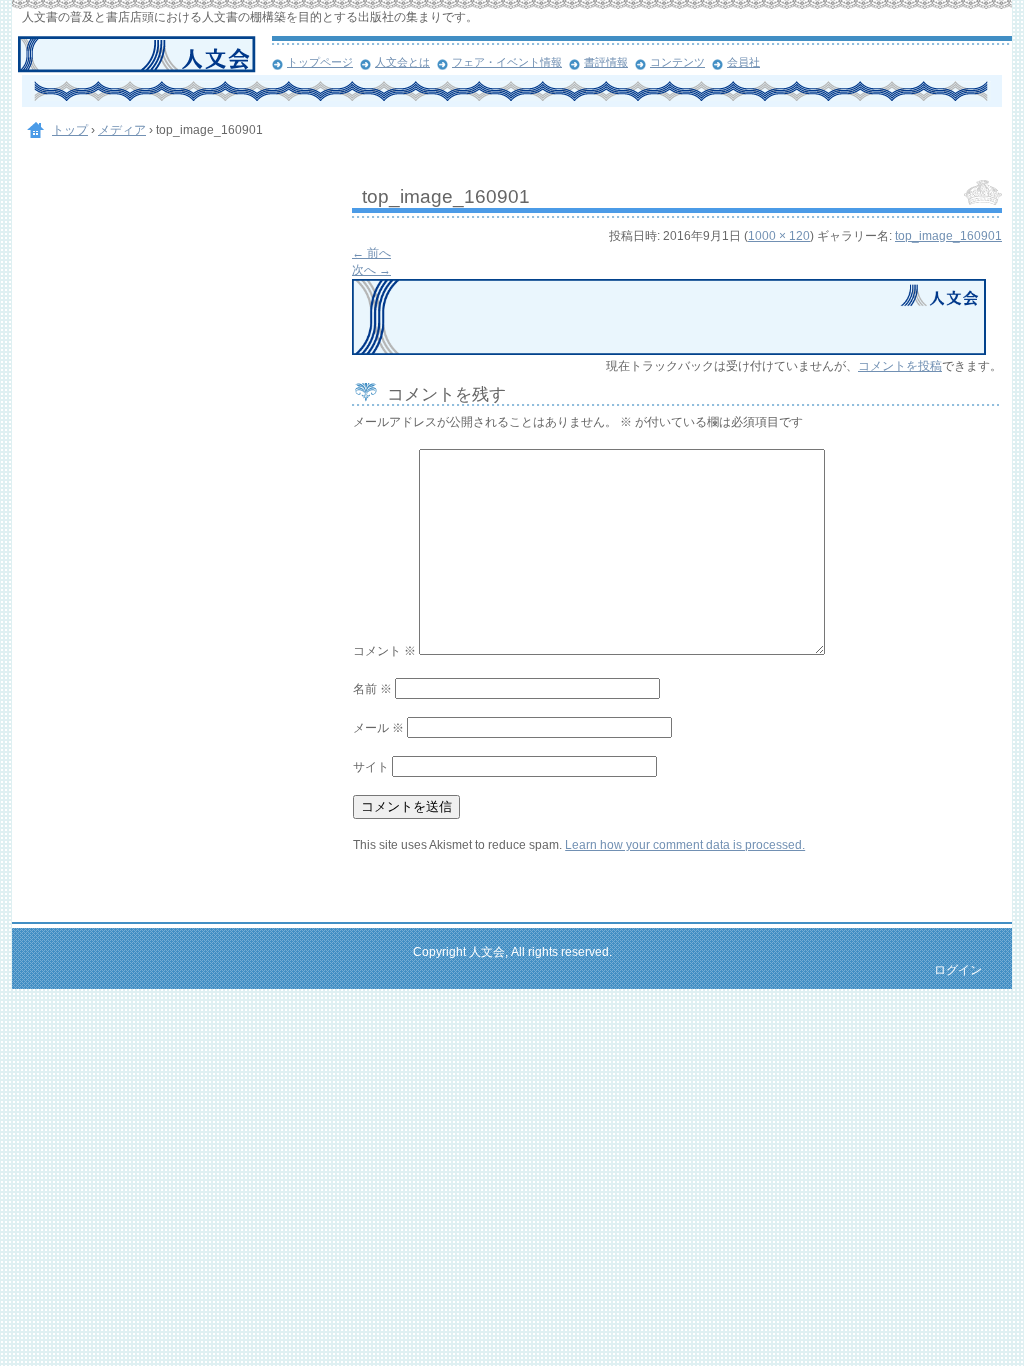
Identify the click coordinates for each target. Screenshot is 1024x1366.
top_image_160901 (948, 236)
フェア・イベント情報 (507, 62)
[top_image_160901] (669, 351)
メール (378, 728)
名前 (372, 689)
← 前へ (371, 253)
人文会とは (402, 62)
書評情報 (606, 62)
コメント (384, 651)
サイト (371, 767)
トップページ (320, 62)
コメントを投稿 (900, 366)
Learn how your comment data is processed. (685, 845)
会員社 (743, 62)
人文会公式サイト (144, 55)
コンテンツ (677, 62)
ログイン (958, 970)
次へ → (371, 270)
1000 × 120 (779, 236)
